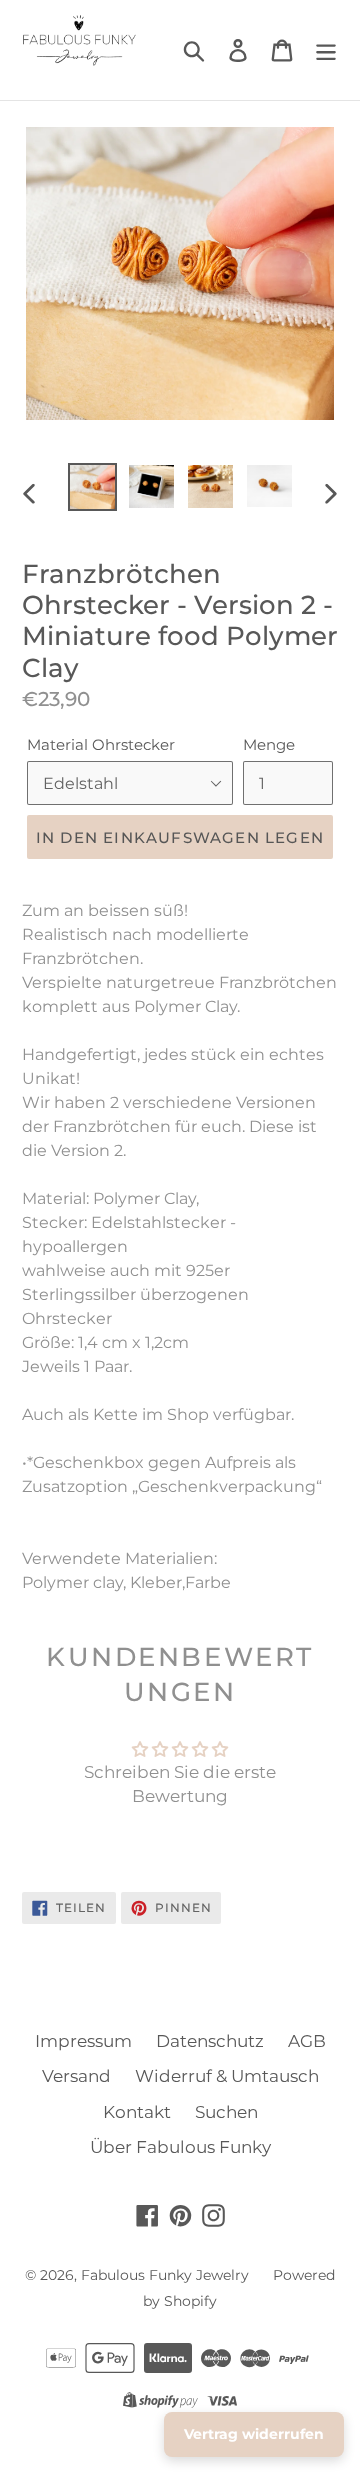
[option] (92, 487)
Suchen (226, 2112)
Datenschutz (210, 2041)
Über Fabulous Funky (180, 2147)
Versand (76, 2076)
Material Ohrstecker (101, 744)
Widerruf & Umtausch (227, 2076)
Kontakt (137, 2112)
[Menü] (326, 50)
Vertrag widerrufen (254, 2434)
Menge (269, 744)
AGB (307, 2041)
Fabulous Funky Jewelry (165, 2275)
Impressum (83, 2041)
